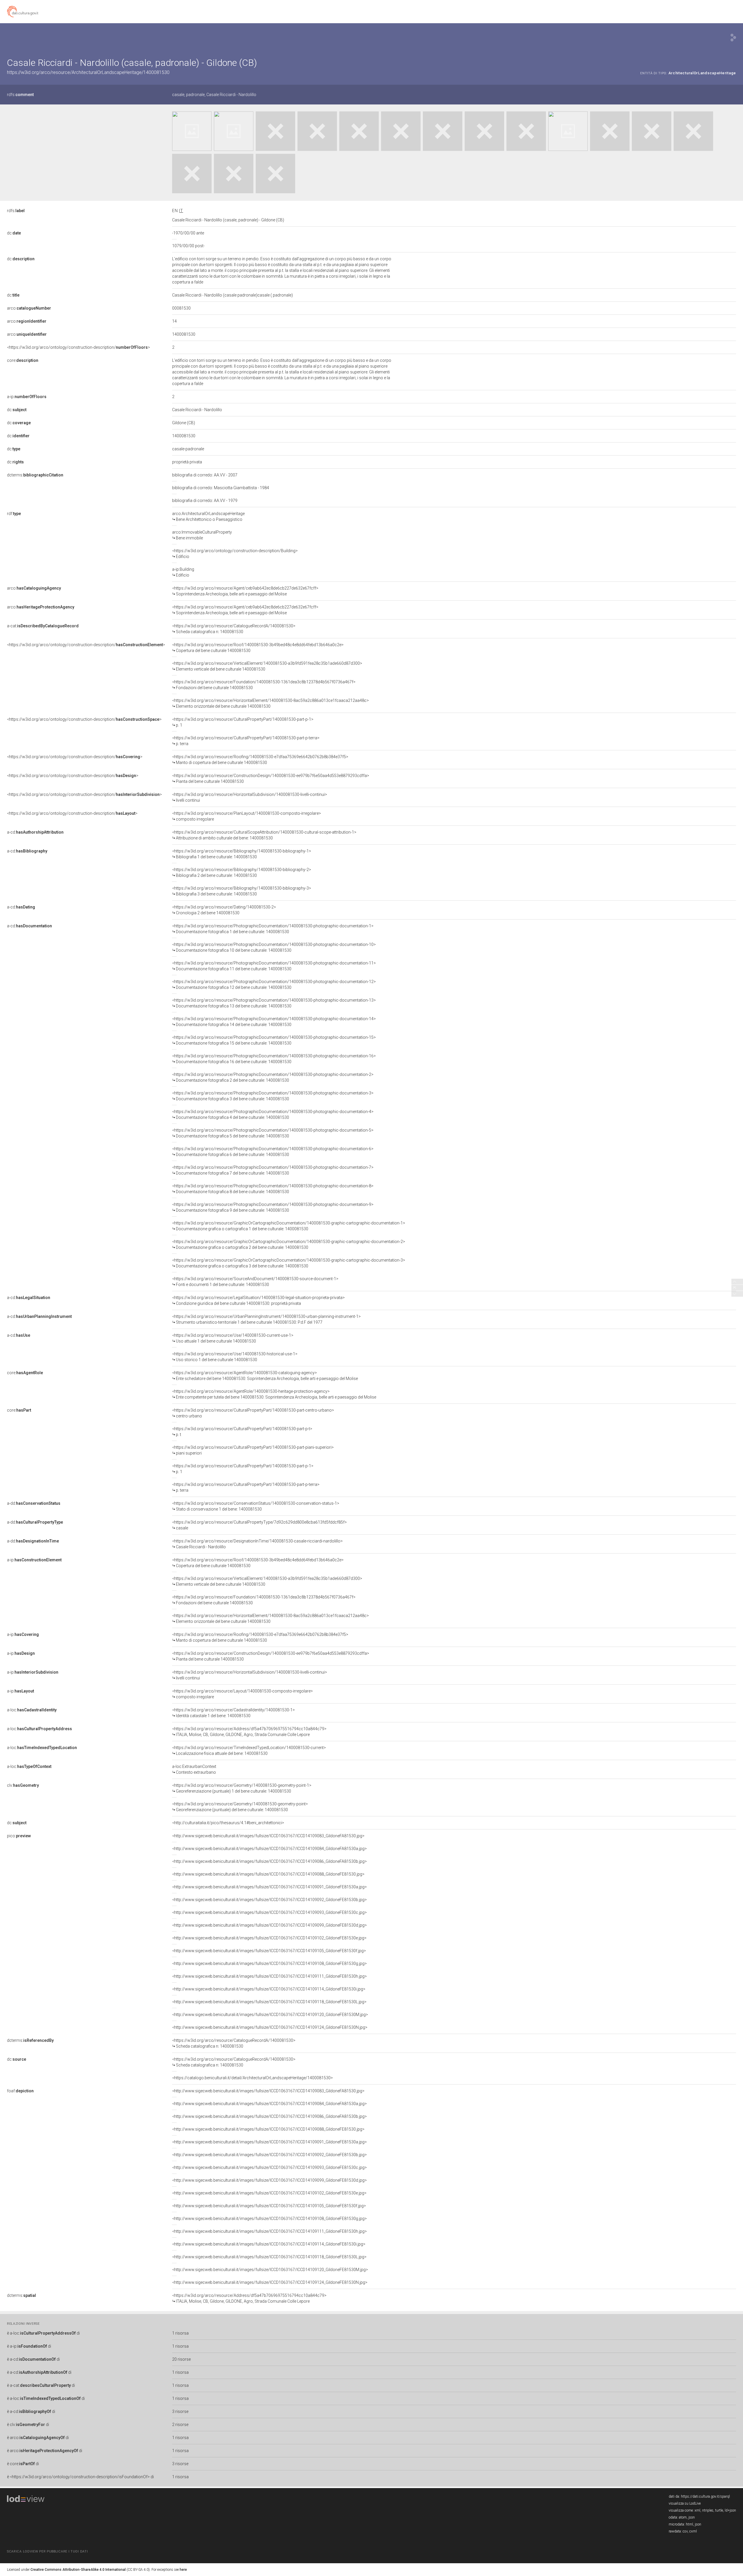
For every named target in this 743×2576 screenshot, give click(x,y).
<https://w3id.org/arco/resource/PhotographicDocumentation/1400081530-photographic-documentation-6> (273, 1152)
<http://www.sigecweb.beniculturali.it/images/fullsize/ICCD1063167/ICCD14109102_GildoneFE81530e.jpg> (269, 1938)
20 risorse (181, 2359)
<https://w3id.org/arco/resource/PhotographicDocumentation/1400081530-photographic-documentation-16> (274, 1059)
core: (23, 360)
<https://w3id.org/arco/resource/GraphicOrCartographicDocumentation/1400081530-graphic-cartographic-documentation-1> (289, 1226)
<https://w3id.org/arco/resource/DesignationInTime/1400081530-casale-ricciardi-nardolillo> (257, 1544)
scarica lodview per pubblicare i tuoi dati (47, 2551)
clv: (23, 1785)
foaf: (20, 2091)
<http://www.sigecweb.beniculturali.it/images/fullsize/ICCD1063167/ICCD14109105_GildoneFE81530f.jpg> (269, 1951)
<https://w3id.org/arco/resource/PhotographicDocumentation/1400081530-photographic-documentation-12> (274, 984)
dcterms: (35, 475)
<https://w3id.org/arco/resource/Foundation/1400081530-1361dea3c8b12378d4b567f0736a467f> (264, 685)
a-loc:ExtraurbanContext (194, 1769)
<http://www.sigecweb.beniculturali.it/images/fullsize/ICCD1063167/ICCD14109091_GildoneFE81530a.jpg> (269, 1887)
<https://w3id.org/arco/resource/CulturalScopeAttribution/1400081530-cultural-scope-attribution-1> (264, 835)
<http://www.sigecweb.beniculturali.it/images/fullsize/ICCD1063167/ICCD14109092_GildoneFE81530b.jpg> (269, 1900)
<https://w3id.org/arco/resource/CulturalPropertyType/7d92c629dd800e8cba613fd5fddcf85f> (259, 1525)
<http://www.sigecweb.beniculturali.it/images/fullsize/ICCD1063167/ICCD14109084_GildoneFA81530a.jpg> (269, 1849)
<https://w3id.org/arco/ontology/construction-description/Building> (235, 554)
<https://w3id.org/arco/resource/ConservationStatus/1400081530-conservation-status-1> (256, 1506)
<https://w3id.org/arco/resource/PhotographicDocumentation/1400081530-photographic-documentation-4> (273, 1114)
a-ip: (27, 397)
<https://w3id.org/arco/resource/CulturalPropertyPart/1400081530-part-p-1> (243, 722)
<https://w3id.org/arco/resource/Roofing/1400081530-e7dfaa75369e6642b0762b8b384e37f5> (260, 760)
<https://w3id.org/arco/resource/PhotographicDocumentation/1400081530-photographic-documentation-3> (273, 1096)
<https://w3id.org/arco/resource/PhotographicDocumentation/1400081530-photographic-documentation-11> (274, 966)
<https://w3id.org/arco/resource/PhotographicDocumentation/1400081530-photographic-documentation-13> (274, 1003)
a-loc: (32, 1710)
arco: (29, 308)
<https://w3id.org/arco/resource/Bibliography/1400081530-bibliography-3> (242, 891)
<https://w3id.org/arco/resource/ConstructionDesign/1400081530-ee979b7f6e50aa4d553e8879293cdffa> (271, 778)
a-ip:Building (183, 572)
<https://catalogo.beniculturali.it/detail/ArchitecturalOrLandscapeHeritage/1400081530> (253, 2078)
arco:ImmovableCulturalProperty (202, 535)
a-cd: (35, 832)
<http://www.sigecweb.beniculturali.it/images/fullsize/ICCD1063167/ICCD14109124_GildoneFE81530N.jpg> (270, 2027)
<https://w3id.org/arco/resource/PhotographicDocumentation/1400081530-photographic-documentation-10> (274, 947)
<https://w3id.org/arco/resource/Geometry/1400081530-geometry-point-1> (242, 1788)
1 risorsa (180, 2333)
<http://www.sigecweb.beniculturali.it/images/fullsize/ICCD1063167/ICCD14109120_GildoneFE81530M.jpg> (270, 2015)
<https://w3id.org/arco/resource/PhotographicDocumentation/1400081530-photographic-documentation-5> (273, 1133)
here (183, 2570)
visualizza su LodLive (685, 2503)
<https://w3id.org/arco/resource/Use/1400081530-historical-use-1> (235, 1357)
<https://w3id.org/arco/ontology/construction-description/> (79, 347)
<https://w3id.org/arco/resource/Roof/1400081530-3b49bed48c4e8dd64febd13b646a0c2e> (258, 648)
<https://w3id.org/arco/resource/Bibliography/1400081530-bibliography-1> (242, 854)
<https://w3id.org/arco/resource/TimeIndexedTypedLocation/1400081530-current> (249, 1751)
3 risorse (180, 2411)
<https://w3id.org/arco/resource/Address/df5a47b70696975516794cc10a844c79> (249, 1732)
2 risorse (180, 2425)
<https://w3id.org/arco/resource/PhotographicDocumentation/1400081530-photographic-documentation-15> (274, 1040)
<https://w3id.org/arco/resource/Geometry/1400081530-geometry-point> (240, 1807)
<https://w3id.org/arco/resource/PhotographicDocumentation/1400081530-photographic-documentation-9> (273, 1207)
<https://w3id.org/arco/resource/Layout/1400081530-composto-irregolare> (242, 1694)
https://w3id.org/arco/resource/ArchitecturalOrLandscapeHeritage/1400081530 (88, 72)
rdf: (14, 514)
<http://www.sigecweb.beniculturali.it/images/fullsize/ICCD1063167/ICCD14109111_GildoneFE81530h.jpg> (269, 1976)
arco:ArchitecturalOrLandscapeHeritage (208, 516)
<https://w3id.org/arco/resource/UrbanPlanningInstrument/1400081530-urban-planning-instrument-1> (266, 1319)
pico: (19, 1836)
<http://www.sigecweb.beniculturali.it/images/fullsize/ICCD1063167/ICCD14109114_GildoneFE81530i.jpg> (269, 1989)
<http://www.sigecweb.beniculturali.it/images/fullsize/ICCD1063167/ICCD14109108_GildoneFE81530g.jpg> (269, 1963)
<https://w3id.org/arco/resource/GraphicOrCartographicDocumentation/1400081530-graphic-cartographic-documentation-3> (289, 1263)
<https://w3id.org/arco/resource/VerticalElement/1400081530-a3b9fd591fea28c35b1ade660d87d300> (267, 666)
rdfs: (20, 95)
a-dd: (34, 1503)
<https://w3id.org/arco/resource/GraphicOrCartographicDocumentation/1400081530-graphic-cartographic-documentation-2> (289, 1244)
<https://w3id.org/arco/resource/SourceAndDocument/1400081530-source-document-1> (255, 1282)
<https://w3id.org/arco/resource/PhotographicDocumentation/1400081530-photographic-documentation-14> (274, 1022)
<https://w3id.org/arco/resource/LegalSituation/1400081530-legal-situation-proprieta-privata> (258, 1300)
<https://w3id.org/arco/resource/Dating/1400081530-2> (224, 910)
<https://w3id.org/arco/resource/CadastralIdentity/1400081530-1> (233, 1713)
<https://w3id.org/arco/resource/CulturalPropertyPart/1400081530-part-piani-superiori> (253, 1450)
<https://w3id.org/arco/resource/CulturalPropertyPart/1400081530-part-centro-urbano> (253, 1413)
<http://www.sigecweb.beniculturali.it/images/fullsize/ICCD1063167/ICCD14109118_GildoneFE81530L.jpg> (269, 2002)
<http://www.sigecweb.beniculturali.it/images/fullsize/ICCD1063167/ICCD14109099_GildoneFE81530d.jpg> (269, 1925)
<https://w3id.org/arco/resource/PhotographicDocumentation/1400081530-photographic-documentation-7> (273, 1170)
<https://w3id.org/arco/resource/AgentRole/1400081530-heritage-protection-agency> (274, 1394)
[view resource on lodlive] (733, 38)
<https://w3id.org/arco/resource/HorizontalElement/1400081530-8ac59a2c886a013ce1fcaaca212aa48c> (270, 703)
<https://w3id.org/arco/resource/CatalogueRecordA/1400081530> (234, 629)
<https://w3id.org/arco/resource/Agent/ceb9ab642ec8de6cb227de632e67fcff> (245, 591)
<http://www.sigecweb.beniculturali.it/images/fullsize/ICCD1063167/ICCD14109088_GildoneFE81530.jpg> (268, 1874)
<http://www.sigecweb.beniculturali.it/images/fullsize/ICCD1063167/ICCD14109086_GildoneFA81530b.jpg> (269, 1861)
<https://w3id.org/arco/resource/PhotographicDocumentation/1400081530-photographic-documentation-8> (273, 1189)
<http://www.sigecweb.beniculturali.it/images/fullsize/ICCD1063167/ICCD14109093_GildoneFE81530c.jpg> (269, 1912)
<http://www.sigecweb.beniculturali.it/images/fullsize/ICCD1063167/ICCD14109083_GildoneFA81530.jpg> (268, 1836)
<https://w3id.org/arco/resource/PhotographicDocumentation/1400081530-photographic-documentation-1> (273, 929)
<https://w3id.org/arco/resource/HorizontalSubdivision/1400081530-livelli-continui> (250, 797)
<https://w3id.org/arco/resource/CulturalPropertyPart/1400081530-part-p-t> (242, 1432)
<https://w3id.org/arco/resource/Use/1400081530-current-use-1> (233, 1338)
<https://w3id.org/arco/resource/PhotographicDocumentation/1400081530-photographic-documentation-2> (273, 1077)
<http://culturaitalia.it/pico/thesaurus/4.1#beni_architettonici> (228, 1823)
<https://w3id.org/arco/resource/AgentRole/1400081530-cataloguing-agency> (265, 1376)
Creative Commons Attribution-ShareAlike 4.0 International (78, 2570)
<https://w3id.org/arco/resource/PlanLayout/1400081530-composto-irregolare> (247, 816)
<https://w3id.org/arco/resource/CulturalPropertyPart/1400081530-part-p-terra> (246, 741)
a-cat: (43, 626)
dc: (14, 233)
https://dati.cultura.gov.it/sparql (705, 2496)
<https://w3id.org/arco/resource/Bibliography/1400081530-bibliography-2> (242, 872)
